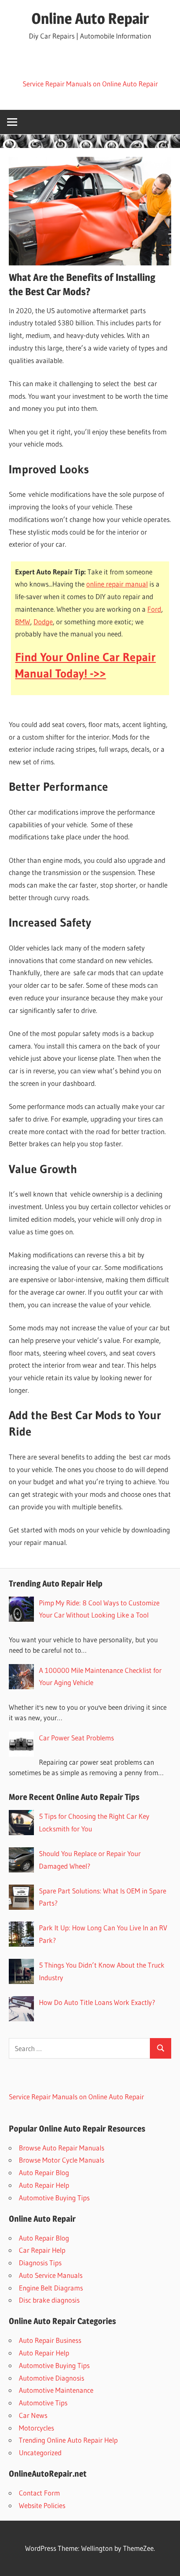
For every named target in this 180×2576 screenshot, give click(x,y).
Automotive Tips (43, 2403)
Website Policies (42, 2505)
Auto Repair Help (44, 2185)
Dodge (43, 622)
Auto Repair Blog (44, 2172)
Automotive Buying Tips (54, 2198)
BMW (23, 622)
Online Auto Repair (90, 18)
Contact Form (39, 2493)
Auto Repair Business (50, 2340)
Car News (33, 2415)
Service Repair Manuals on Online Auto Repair (90, 84)
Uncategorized (40, 2453)
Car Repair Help (42, 2250)
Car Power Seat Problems (76, 1738)
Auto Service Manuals (51, 2275)
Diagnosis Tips (40, 2263)
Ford (154, 609)
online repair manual (117, 584)
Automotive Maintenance (56, 2390)
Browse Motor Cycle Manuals (62, 2160)
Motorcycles (36, 2428)
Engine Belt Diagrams (51, 2288)
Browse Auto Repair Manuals (62, 2148)
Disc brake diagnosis (49, 2300)
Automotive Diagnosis (51, 2378)
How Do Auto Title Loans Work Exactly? (97, 2002)
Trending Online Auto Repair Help (68, 2440)
